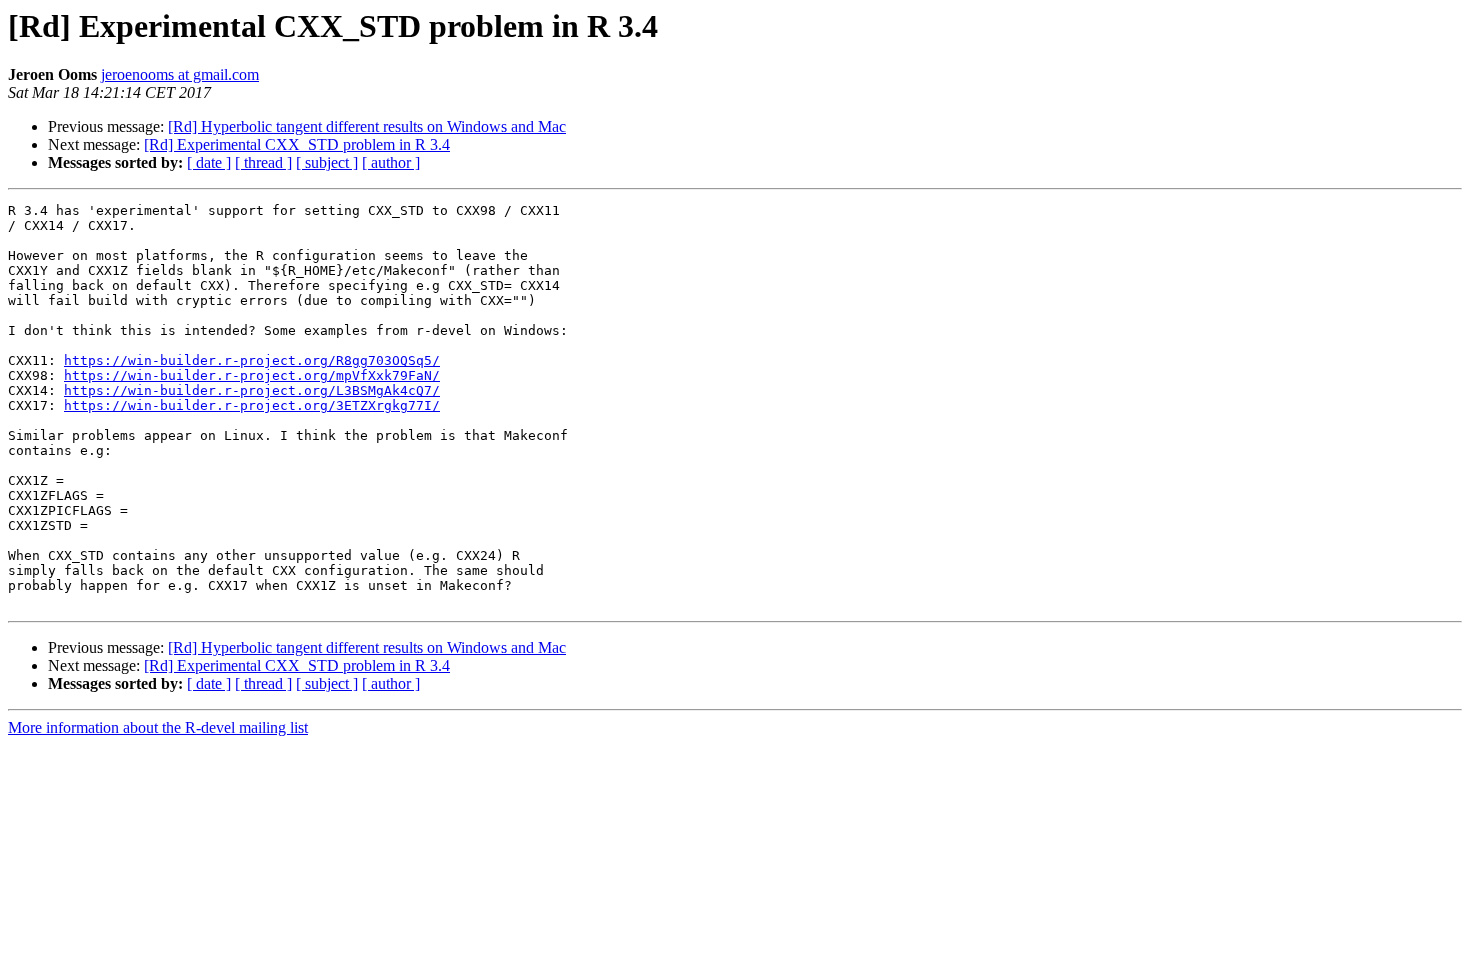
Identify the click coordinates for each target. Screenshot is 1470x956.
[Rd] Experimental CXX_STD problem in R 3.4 (297, 144)
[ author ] (391, 162)
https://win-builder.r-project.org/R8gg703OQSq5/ (252, 360)
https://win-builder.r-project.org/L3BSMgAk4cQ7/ (252, 390)
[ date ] (209, 162)
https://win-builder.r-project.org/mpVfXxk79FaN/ (252, 375)
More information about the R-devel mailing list (158, 727)
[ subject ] (327, 162)
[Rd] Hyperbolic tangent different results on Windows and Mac (367, 126)
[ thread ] (263, 162)
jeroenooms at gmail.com (180, 74)
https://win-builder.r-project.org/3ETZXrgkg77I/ (252, 405)
